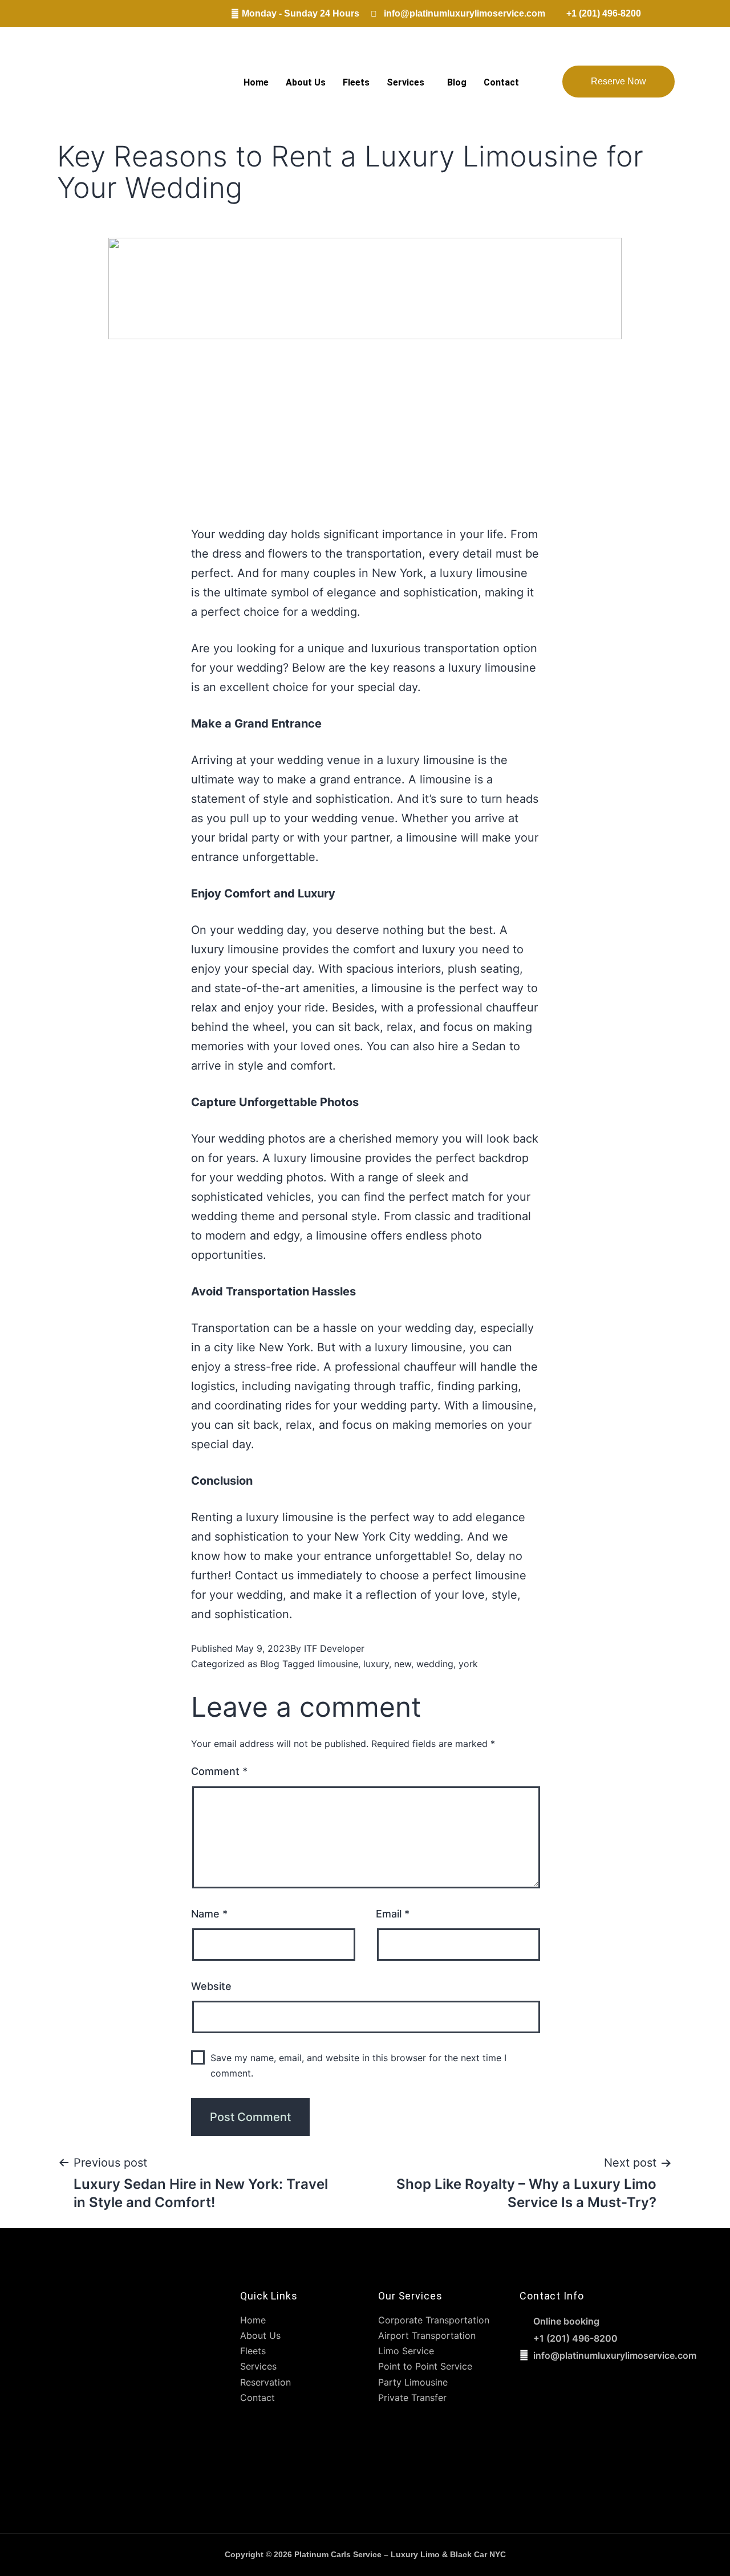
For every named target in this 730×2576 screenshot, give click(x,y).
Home (256, 82)
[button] (408, 83)
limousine (338, 1664)
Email (393, 1914)
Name (209, 1914)
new (403, 1664)
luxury (376, 1664)
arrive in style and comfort (262, 1066)
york (468, 1664)
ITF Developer (334, 1648)
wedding (435, 1664)
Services (405, 82)
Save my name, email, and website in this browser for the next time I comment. (358, 2065)
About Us (306, 82)
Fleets (356, 82)
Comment (219, 1771)
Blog (457, 82)
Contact (501, 82)
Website (211, 1986)
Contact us (264, 1575)
